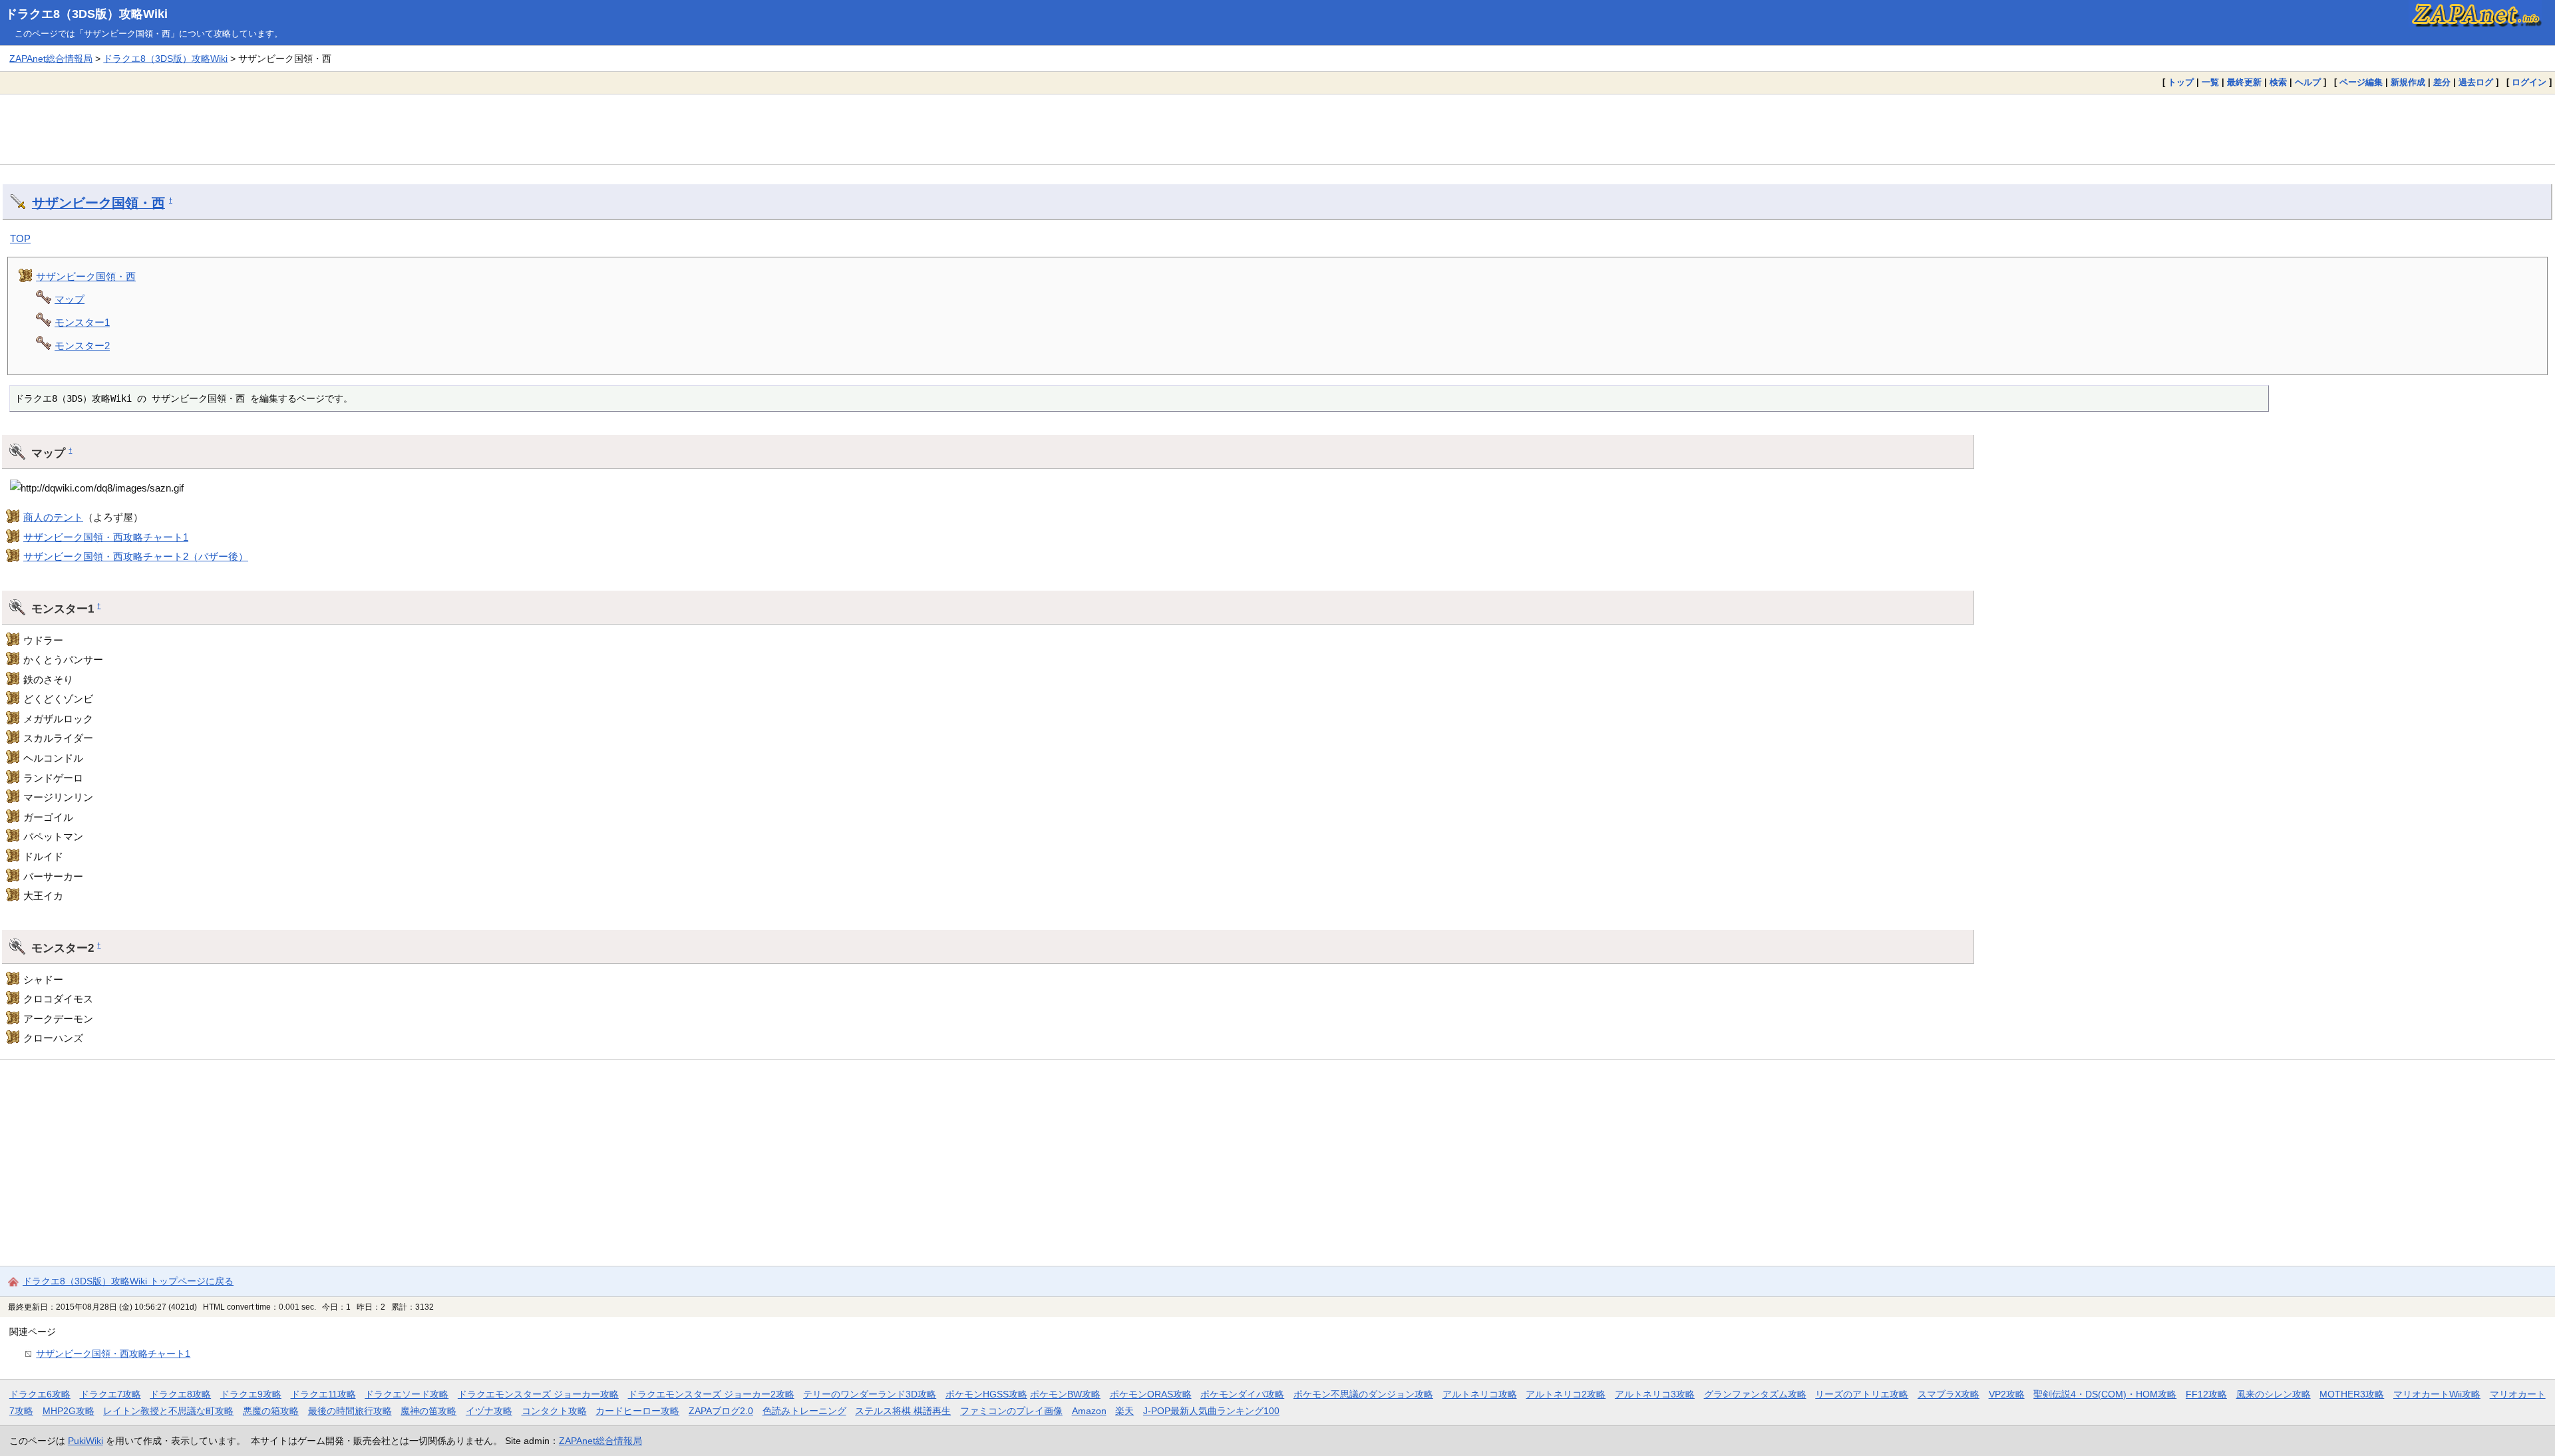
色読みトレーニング (804, 1411)
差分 (2442, 82)
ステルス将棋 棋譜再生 (903, 1411)
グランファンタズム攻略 (1755, 1394)
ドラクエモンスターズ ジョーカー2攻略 (711, 1394)
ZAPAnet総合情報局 (51, 59)
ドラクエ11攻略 (323, 1394)
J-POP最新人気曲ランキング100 (1211, 1411)
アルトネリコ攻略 (1480, 1394)
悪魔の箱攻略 (271, 1411)
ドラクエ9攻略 (251, 1394)
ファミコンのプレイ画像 (1011, 1411)
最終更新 (2244, 82)
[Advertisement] (1277, 129)
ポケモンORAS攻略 (1151, 1394)
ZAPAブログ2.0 (721, 1411)
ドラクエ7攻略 (110, 1394)
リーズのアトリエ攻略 (1862, 1394)
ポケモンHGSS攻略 (986, 1394)
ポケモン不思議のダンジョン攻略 (1363, 1394)
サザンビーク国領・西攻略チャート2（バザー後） (136, 556)
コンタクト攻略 (554, 1411)
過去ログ (2476, 82)
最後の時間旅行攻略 (350, 1411)
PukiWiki (85, 1441)
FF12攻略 (2206, 1394)
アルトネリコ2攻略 (1566, 1394)
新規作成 (2408, 82)
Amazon (1089, 1411)
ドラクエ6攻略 (40, 1394)
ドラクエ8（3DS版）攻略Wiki (86, 14)
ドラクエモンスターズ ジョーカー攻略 (538, 1394)
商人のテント (53, 517)
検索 (2278, 82)
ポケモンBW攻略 (1065, 1394)
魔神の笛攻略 (428, 1411)
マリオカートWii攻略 (2437, 1394)
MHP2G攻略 (69, 1411)
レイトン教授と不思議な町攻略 (168, 1411)
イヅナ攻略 (489, 1411)
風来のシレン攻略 (2274, 1394)
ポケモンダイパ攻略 (1242, 1394)
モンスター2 (82, 346)
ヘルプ (2308, 82)
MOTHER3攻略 (2352, 1394)
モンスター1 (82, 322)
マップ (70, 299)
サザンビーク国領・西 (98, 203)
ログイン (2529, 82)
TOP (20, 238)
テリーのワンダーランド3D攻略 (870, 1394)
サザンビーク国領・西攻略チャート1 (106, 537)
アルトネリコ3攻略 (1655, 1394)
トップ (2181, 82)
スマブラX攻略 (1949, 1394)
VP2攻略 (2007, 1394)
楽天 (1124, 1411)
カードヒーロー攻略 (637, 1411)
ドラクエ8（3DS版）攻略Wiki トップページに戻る (128, 1281)
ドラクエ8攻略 (180, 1394)
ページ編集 (2361, 82)
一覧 (2210, 82)
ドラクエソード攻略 (407, 1394)
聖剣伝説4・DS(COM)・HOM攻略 (2105, 1394)
